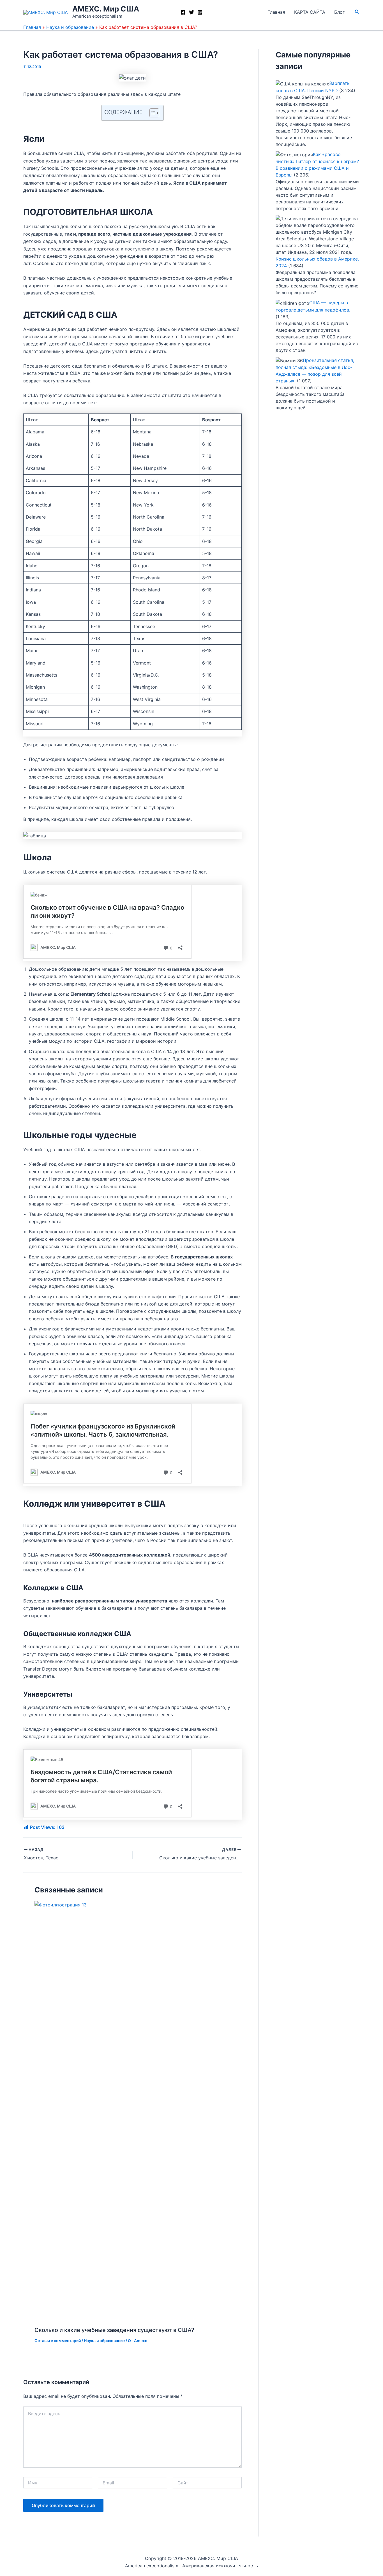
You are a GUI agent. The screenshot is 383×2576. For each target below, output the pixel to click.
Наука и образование (70, 27)
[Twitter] (191, 12)
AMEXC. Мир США (106, 9)
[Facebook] (183, 12)
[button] (357, 12)
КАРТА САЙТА (310, 12)
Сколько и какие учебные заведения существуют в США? (114, 2330)
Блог (339, 12)
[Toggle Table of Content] (152, 113)
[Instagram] (200, 12)
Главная (276, 12)
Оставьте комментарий (58, 2341)
